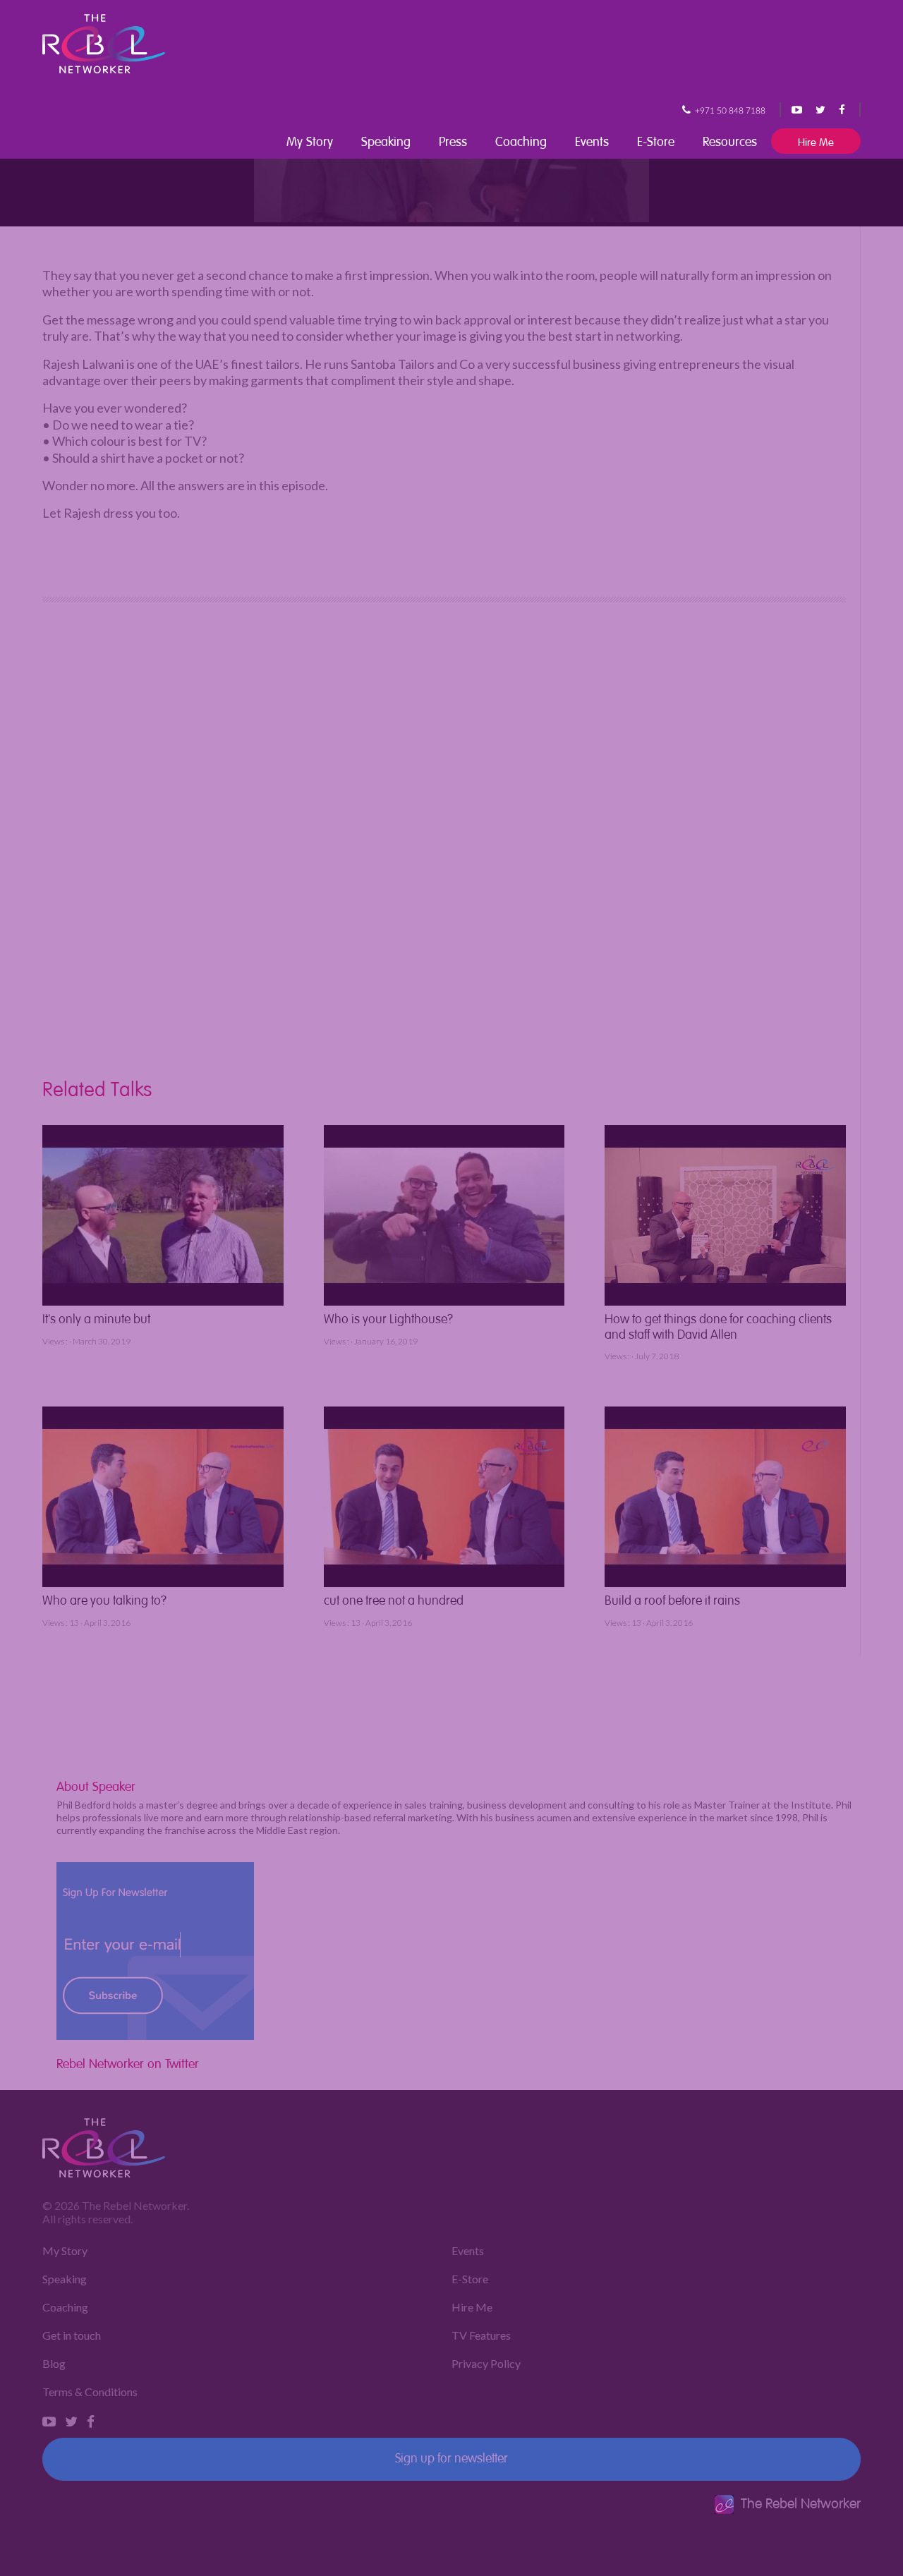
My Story (310, 140)
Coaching (521, 140)
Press (453, 140)
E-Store (656, 140)
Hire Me (816, 141)
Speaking (386, 140)
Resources (730, 140)
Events (592, 140)
